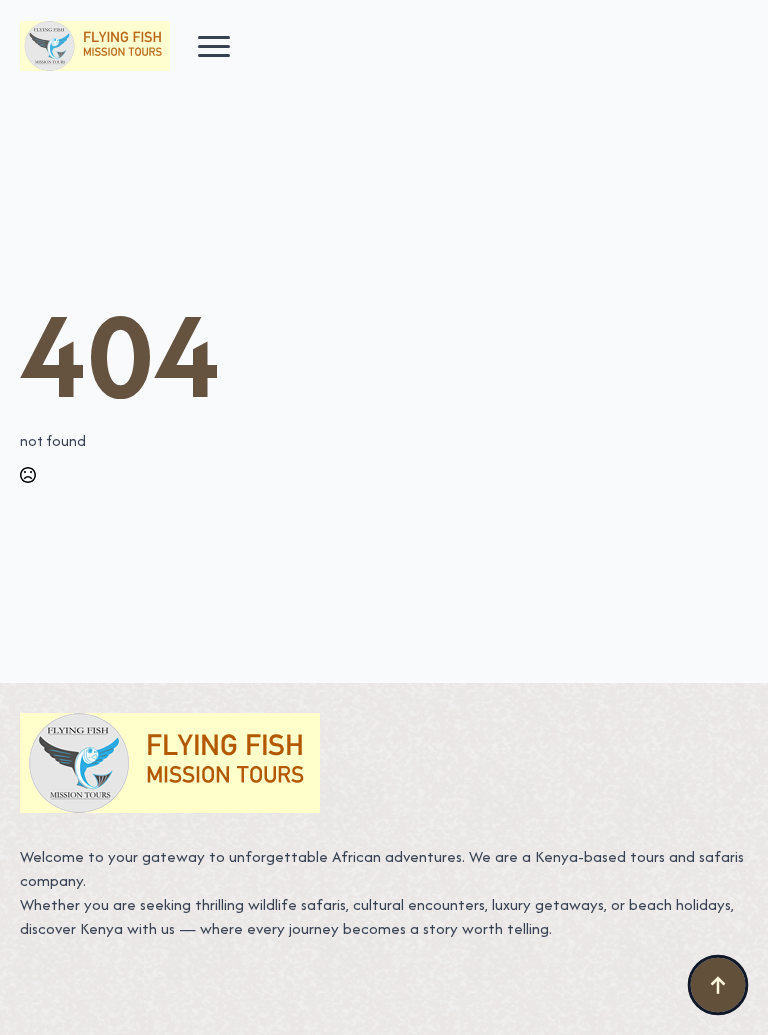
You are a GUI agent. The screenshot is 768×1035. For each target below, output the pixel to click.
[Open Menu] (214, 46)
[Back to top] (718, 985)
